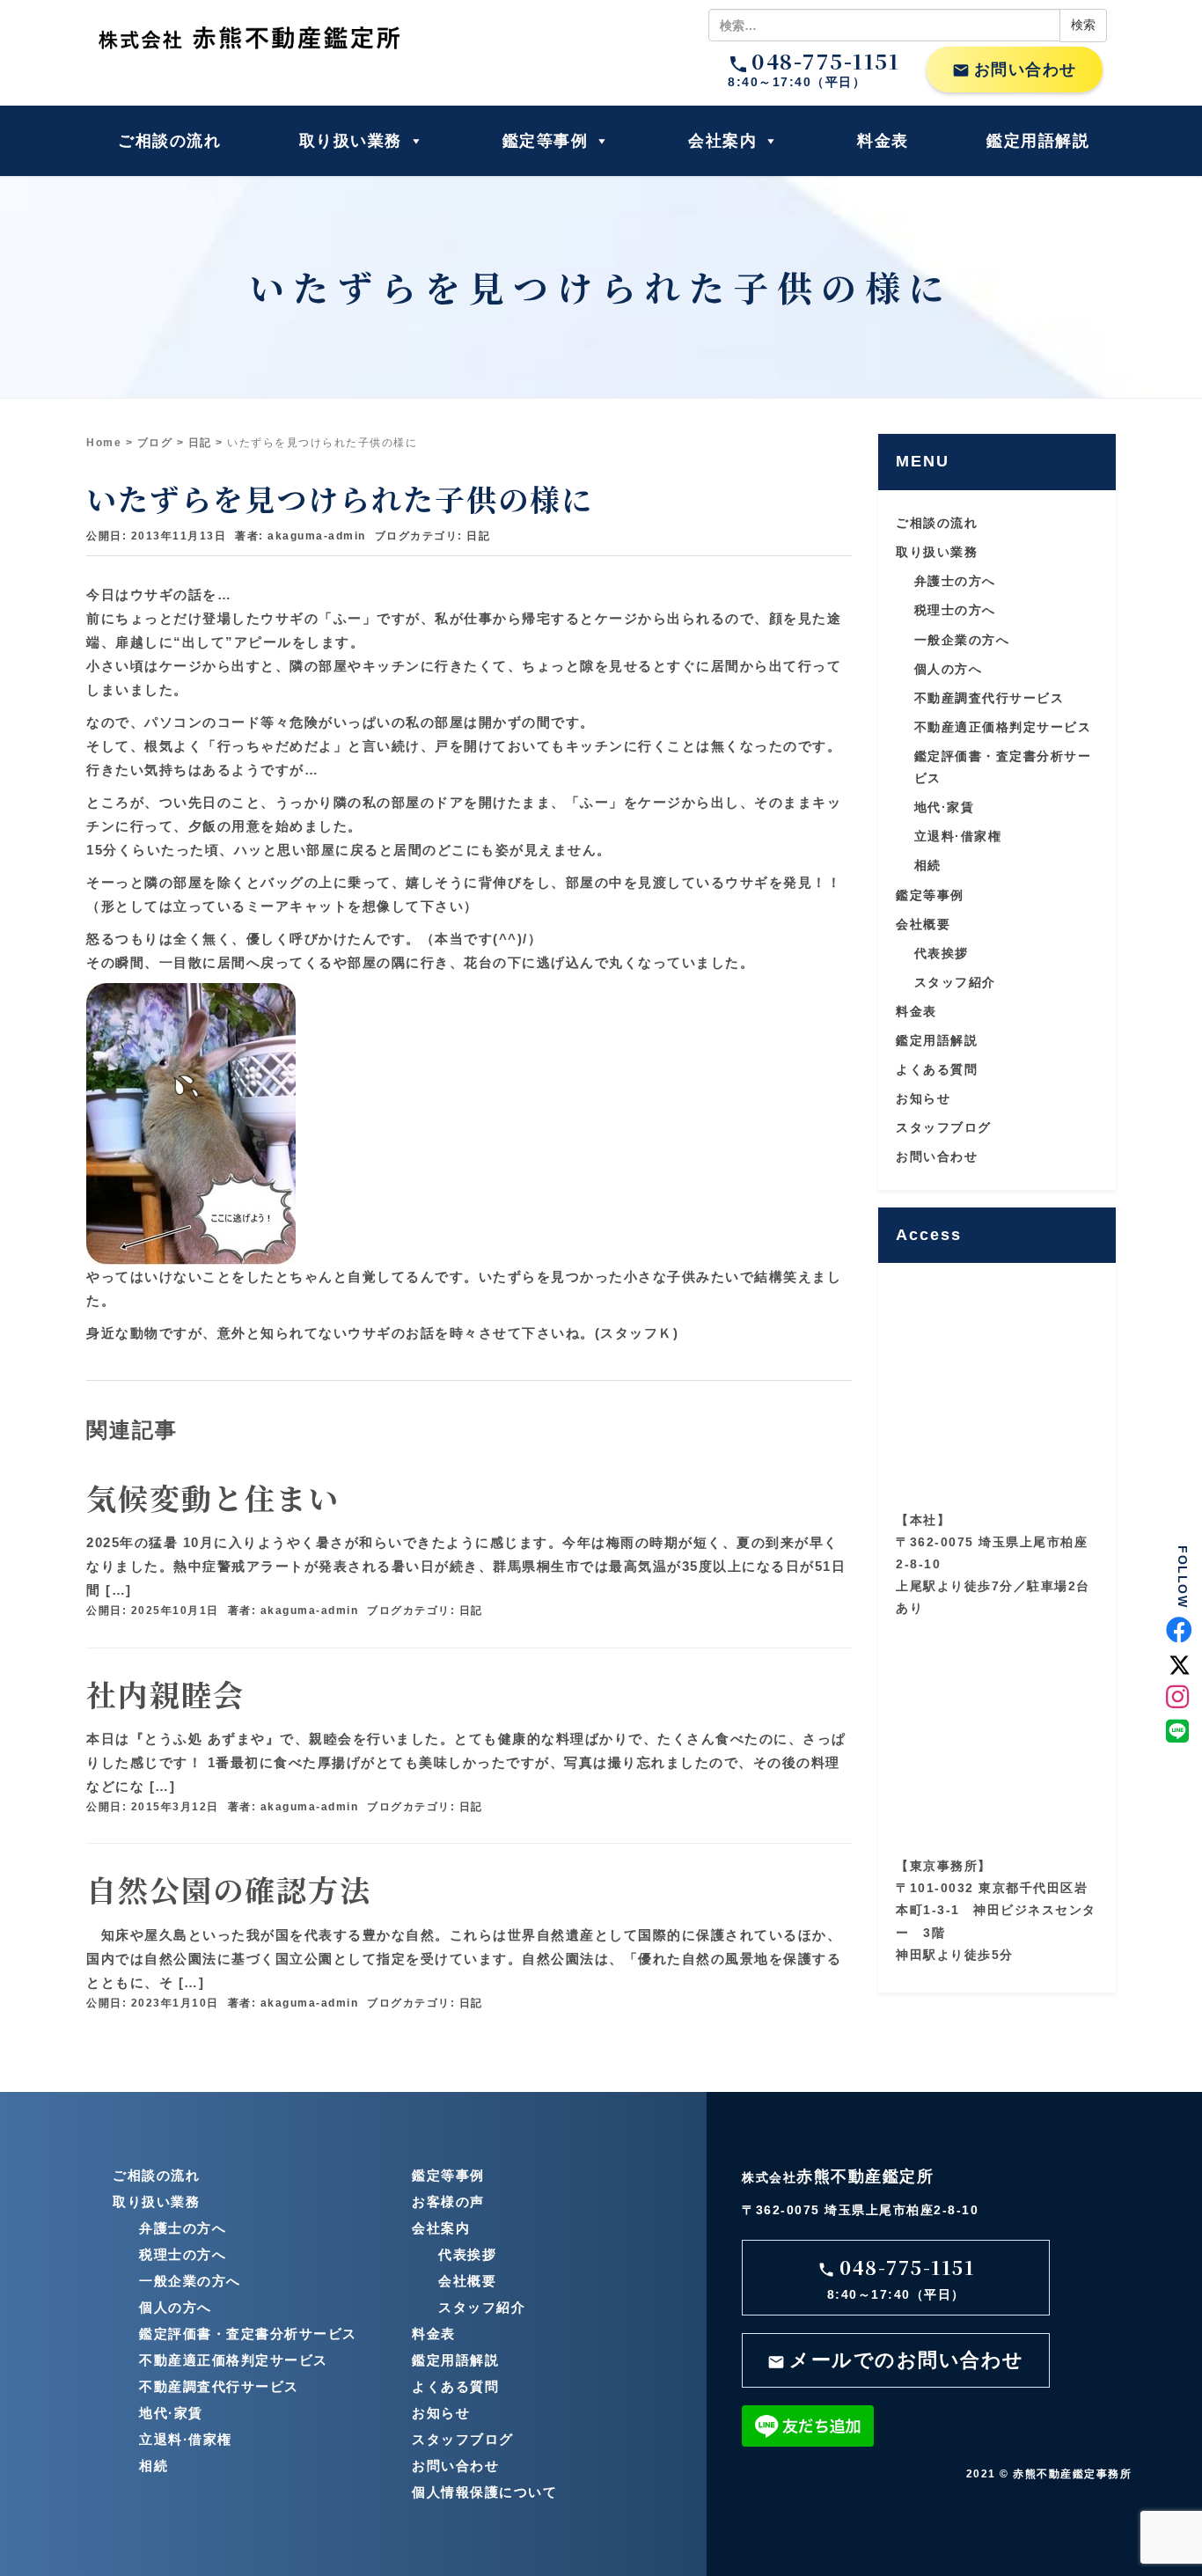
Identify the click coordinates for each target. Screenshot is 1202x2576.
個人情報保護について (484, 2492)
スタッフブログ (944, 1127)
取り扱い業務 (351, 141)
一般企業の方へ (962, 640)
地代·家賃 (945, 807)
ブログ (155, 443)
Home (104, 443)
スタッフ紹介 (955, 982)
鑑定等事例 (546, 141)
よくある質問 (937, 1069)
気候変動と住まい (213, 1497)
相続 (928, 865)
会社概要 (923, 924)
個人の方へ (949, 669)
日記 (200, 443)
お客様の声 (448, 2202)
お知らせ (923, 1098)
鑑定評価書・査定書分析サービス (248, 2334)
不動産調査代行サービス (989, 698)
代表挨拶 (942, 953)
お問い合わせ (1015, 70)
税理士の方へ (955, 610)
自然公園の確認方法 (229, 1889)
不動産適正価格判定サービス (1003, 727)
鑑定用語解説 (1038, 141)
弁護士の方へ (955, 581)
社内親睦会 (165, 1694)
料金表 (883, 141)
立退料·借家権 (958, 836)
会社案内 (722, 141)
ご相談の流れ (169, 141)
